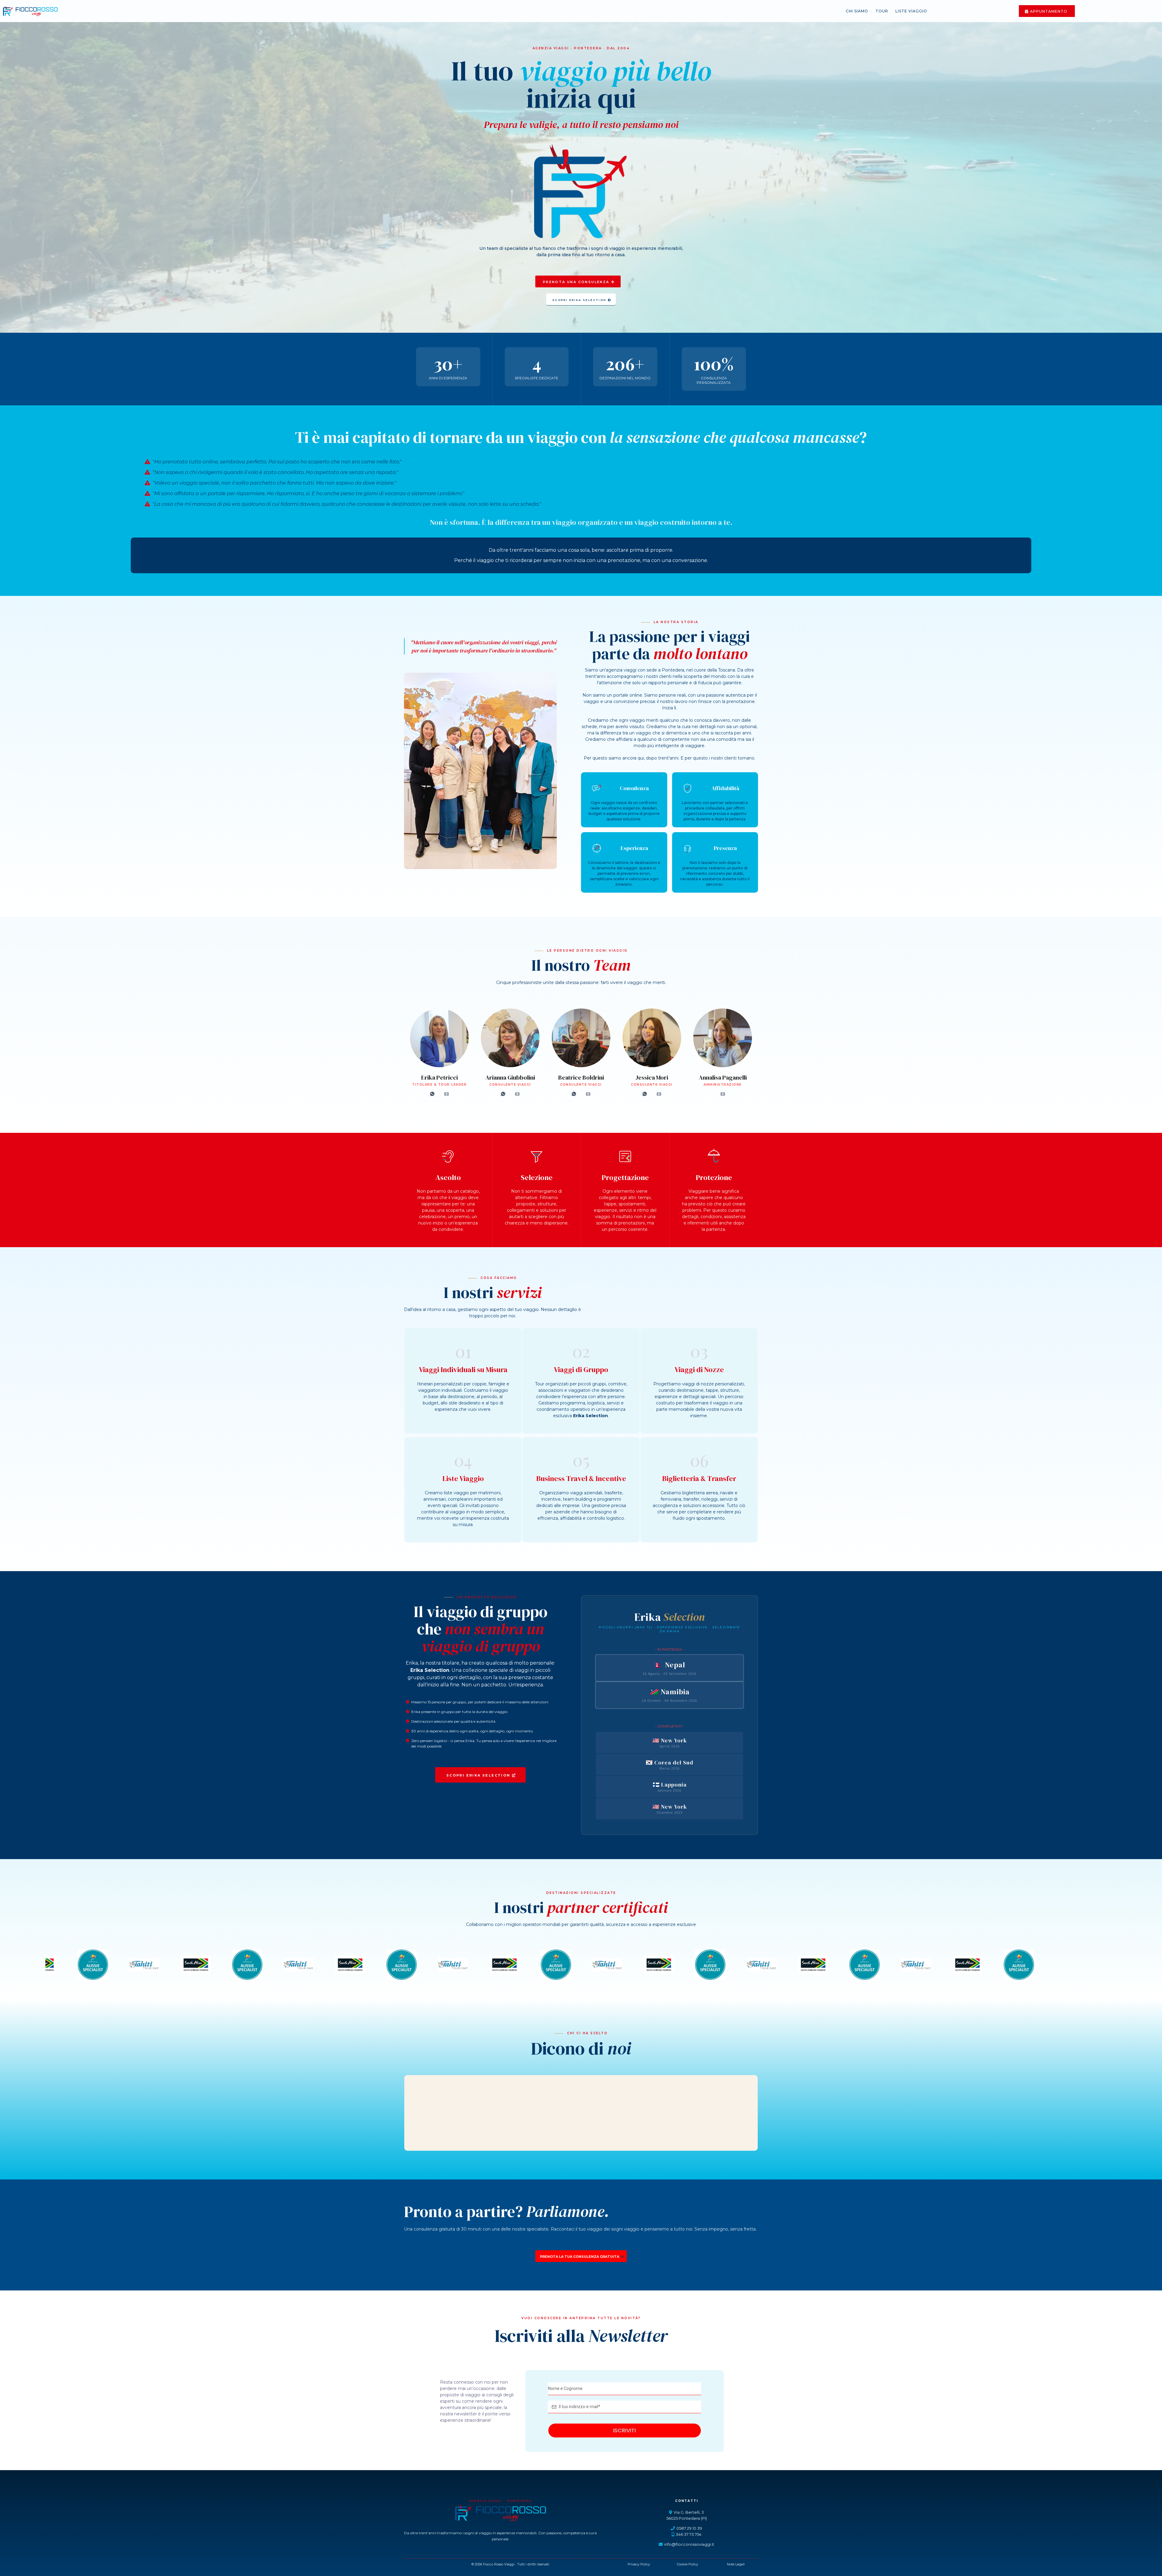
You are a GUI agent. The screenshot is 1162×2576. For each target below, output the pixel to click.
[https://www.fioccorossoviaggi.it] (30, 11)
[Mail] (446, 1094)
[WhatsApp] (432, 1094)
